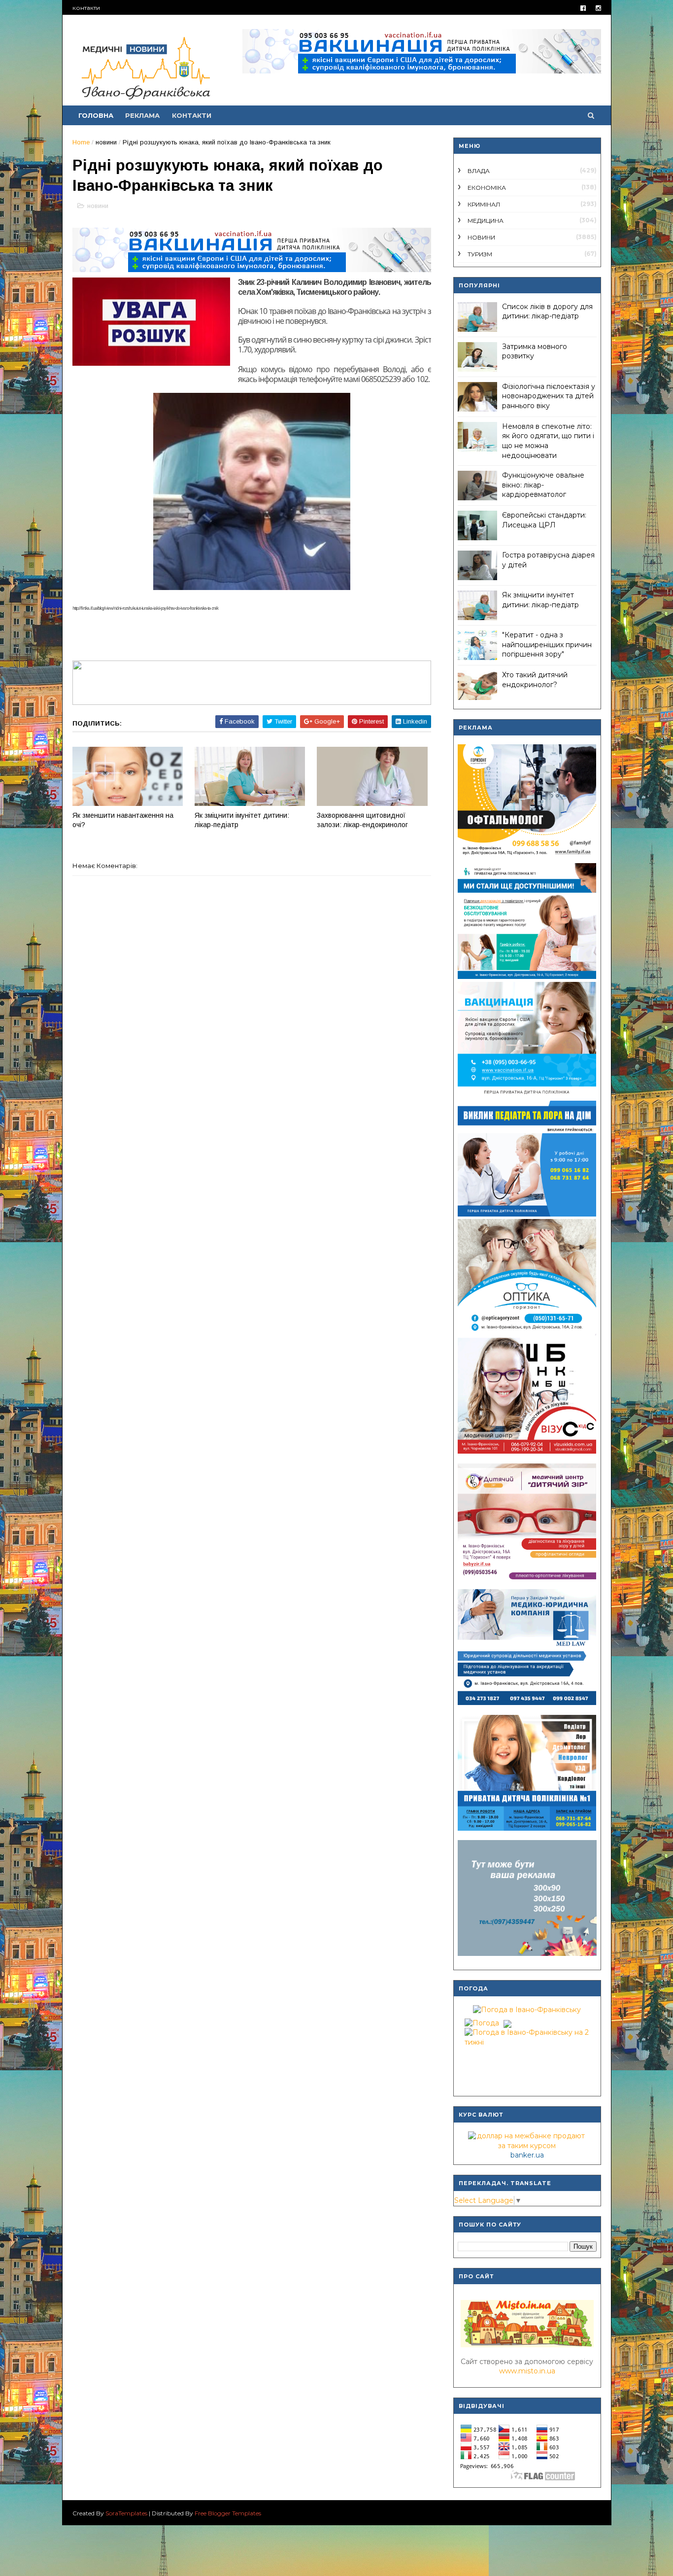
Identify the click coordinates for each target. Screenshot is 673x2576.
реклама (142, 115)
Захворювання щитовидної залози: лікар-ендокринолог (362, 820)
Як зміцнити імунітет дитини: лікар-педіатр (242, 820)
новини (106, 142)
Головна (96, 115)
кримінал (484, 204)
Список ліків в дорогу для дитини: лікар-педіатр (547, 312)
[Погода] (487, 2021)
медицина (486, 221)
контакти (86, 8)
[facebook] (583, 8)
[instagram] (598, 8)
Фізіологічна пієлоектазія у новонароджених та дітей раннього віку (549, 396)
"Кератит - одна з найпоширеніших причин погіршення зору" (547, 644)
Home (81, 142)
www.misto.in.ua (527, 2371)
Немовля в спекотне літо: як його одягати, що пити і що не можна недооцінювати (548, 441)
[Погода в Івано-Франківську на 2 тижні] (527, 2035)
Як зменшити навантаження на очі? (123, 820)
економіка (487, 188)
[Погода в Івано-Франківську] (527, 2010)
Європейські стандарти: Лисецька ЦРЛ (544, 520)
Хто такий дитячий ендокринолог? (535, 680)
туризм (480, 254)
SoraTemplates (126, 2513)
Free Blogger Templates (228, 2513)
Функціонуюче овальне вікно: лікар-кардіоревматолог (543, 485)
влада (479, 171)
